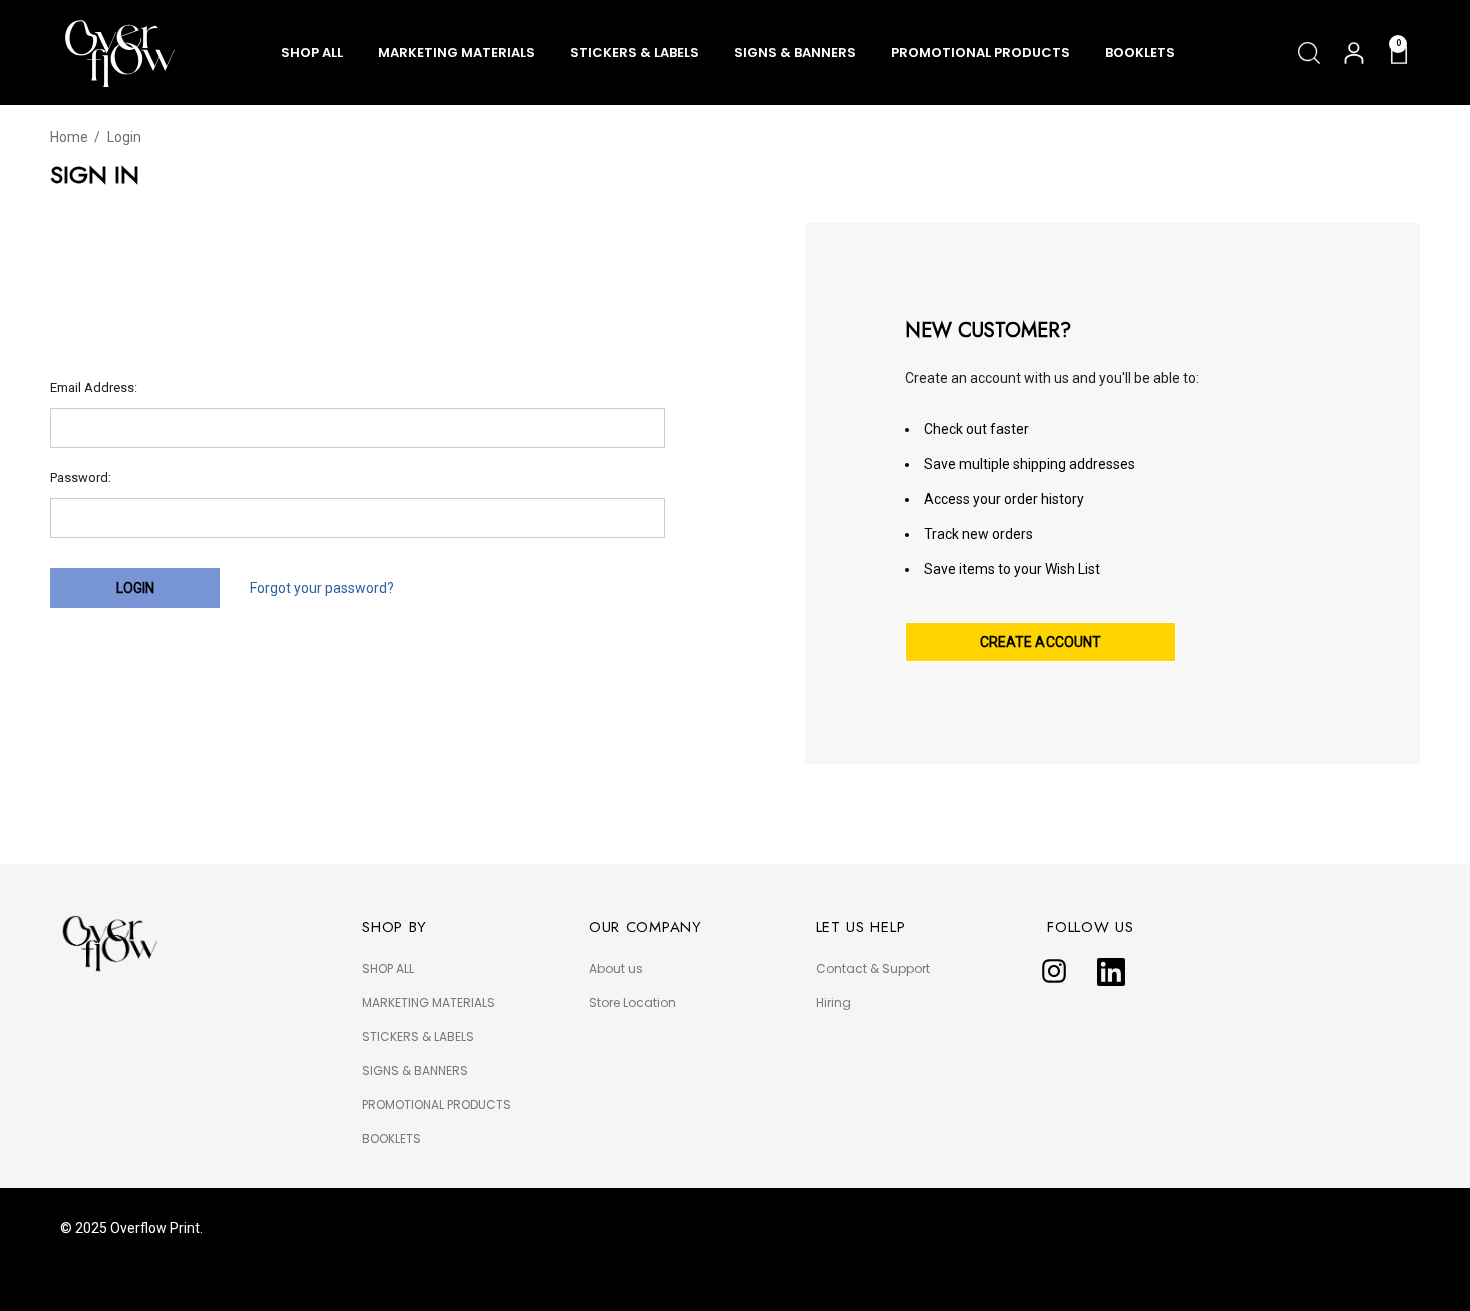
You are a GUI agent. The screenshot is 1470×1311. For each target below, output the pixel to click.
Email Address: (93, 387)
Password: (80, 477)
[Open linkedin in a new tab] (1111, 972)
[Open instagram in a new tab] (1054, 972)
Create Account (1041, 642)
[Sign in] (1352, 53)
